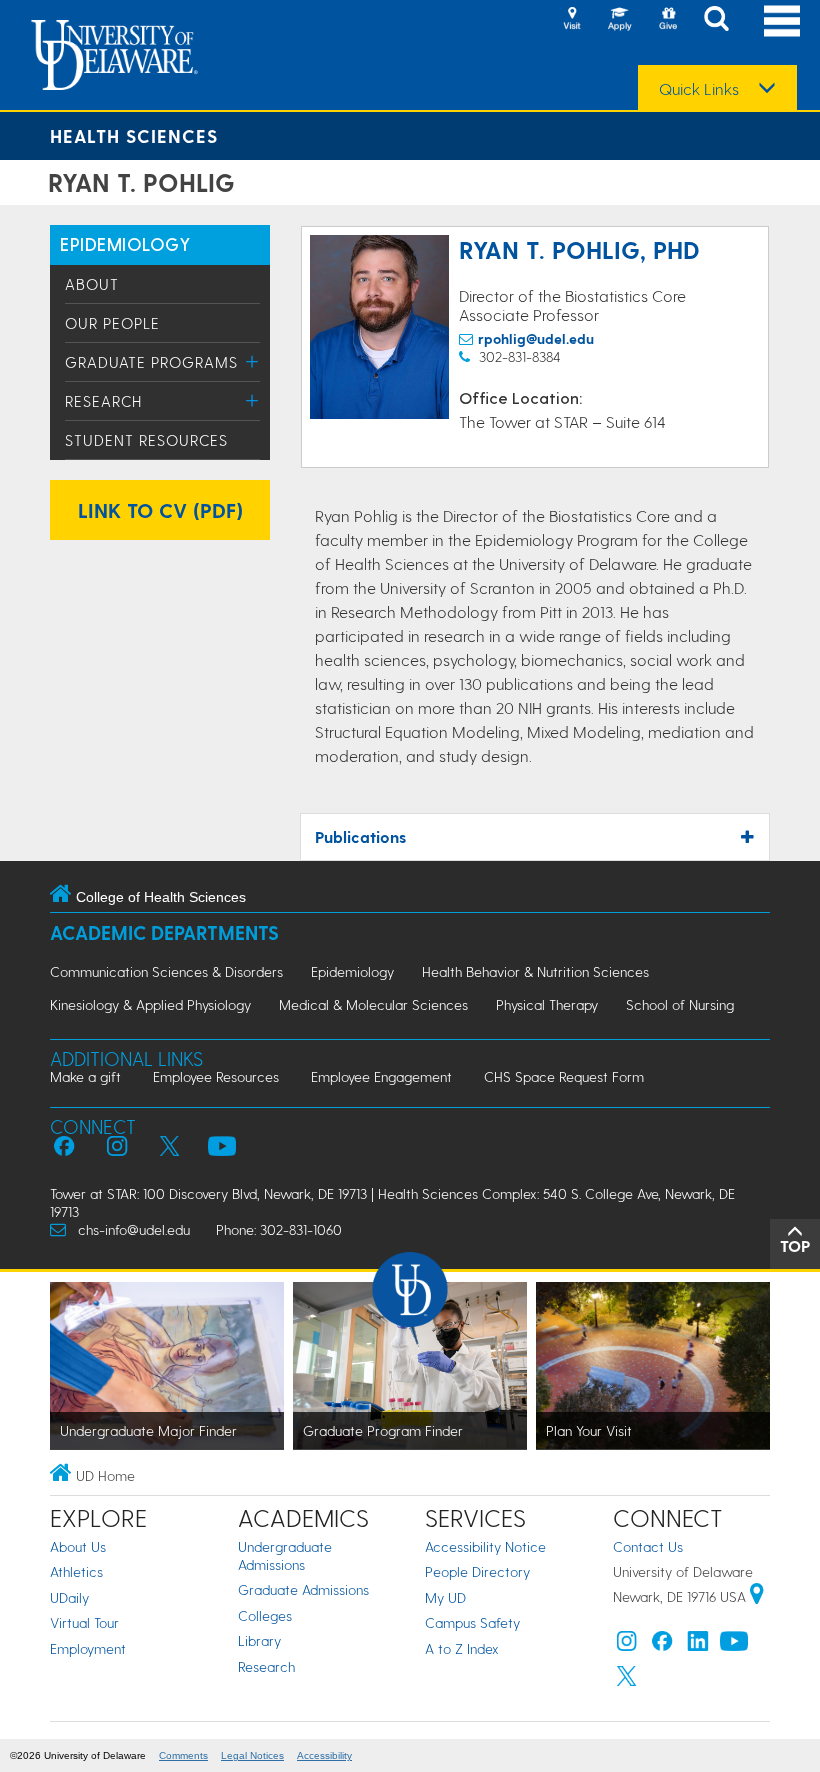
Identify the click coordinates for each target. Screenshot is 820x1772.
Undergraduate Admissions (285, 1555)
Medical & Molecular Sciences (373, 1004)
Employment (88, 1648)
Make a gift (85, 1076)
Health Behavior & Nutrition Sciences (535, 971)
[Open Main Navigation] (782, 20)
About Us (78, 1546)
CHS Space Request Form (564, 1076)
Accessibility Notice (485, 1546)
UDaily (69, 1597)
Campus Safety (472, 1622)
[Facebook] (662, 1645)
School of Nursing (680, 1004)
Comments (183, 1755)
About (92, 284)
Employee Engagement (381, 1076)
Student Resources (146, 440)
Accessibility (324, 1755)
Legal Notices (252, 1755)
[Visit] (572, 20)
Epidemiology (352, 971)
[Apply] (620, 20)
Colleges (265, 1615)
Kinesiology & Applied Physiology (150, 1004)
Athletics (76, 1571)
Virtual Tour (84, 1622)
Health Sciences (134, 135)
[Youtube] (734, 1645)
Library (259, 1640)
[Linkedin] (698, 1645)
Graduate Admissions (303, 1589)
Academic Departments (164, 932)
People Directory (477, 1571)
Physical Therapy (547, 1004)
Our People (112, 323)
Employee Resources (216, 1076)
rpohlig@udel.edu (536, 338)
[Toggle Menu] (252, 361)
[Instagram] (627, 1645)
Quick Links (699, 89)
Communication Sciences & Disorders (166, 971)
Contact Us (648, 1546)
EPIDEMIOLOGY (125, 243)
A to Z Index (462, 1648)
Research (103, 401)
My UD (445, 1597)
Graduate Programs (151, 362)
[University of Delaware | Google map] (757, 1596)
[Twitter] (627, 1680)
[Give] (668, 20)
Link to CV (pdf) (160, 510)
